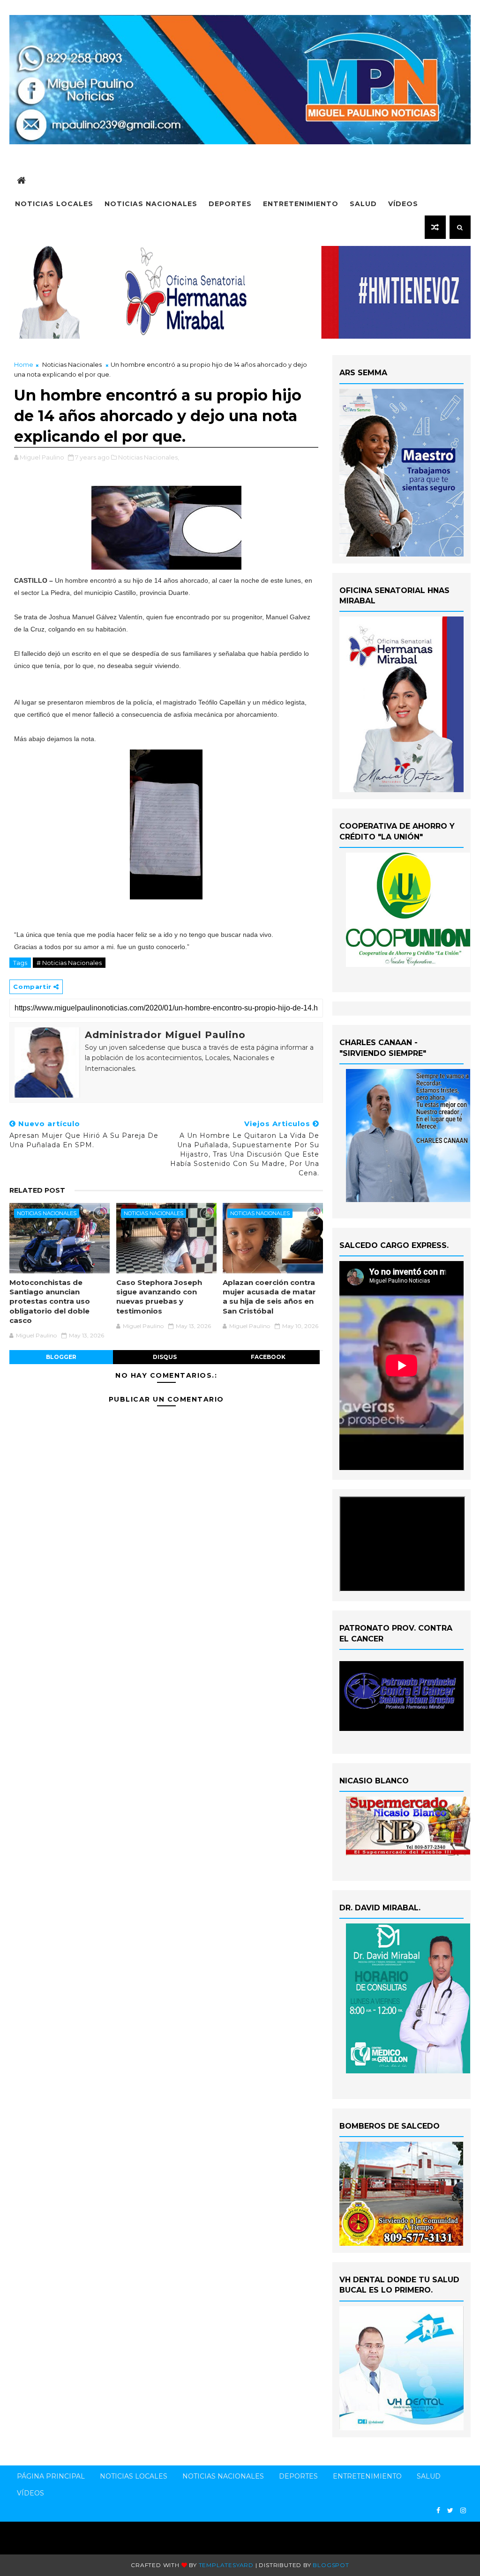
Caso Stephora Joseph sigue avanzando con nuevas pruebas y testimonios (159, 1297)
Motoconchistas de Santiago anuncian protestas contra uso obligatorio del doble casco (50, 1301)
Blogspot (331, 2565)
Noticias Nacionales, (149, 457)
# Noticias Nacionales (69, 963)
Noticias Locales (54, 204)
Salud (363, 204)
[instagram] (463, 2511)
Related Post (37, 1190)
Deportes (230, 204)
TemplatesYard (226, 2565)
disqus (165, 1357)
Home (24, 364)
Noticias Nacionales (151, 204)
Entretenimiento (301, 204)
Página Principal (51, 2476)
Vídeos (403, 204)
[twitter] (450, 2511)
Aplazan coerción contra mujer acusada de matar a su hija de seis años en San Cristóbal (269, 1297)
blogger (61, 1357)
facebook (268, 1357)
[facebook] (438, 2511)
